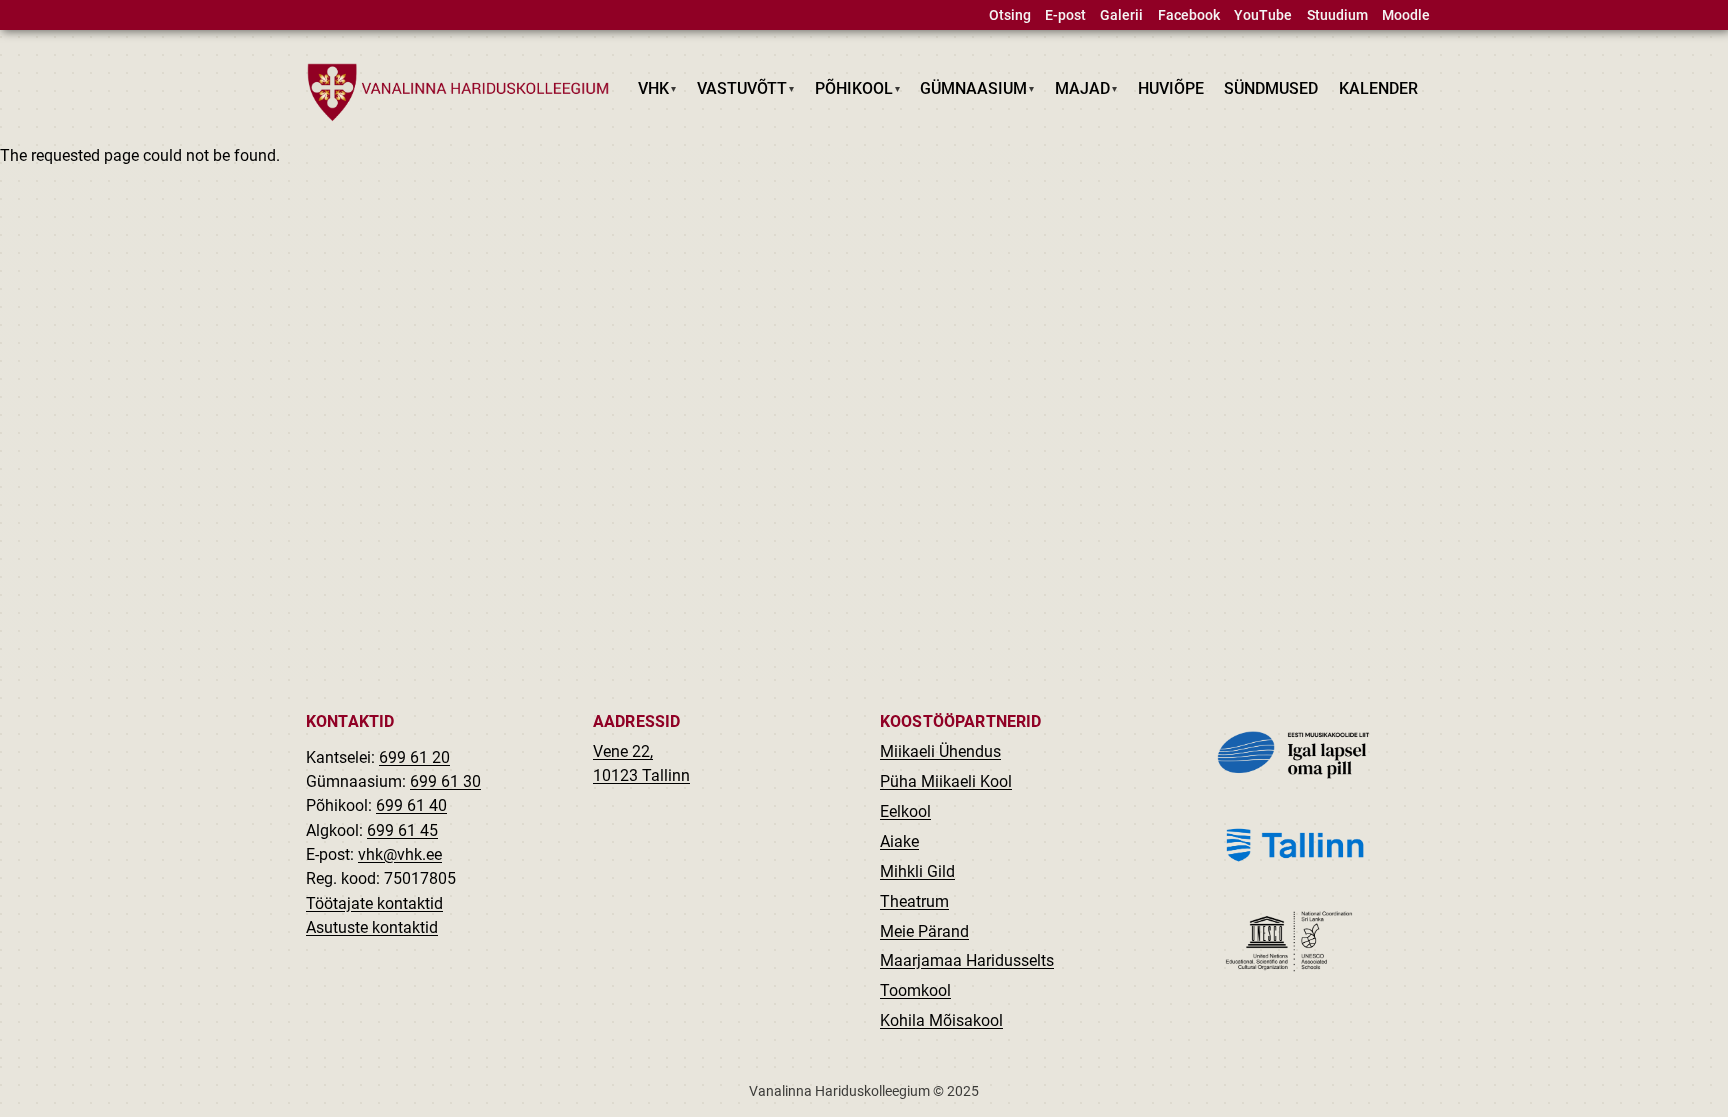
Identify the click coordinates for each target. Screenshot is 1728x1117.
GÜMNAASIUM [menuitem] (969, 92)
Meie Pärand (924, 931)
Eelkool (905, 811)
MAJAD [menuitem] (1078, 92)
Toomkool (915, 990)
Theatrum (914, 901)
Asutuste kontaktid (372, 927)
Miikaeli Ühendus (940, 751)
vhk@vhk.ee (400, 854)
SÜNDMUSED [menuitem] (1271, 88)
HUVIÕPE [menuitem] (1171, 88)
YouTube (1263, 15)
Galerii (1121, 15)
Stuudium (1337, 15)
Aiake (899, 841)
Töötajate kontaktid (374, 903)
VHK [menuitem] (649, 92)
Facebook (1189, 15)
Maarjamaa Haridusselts (967, 960)
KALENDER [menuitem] (1378, 88)
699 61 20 (414, 757)
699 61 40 (411, 805)
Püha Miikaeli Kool (946, 781)
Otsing (1010, 15)
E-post (1065, 15)
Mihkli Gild (917, 871)
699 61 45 (402, 830)
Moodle (1406, 15)
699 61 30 (445, 781)
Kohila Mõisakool (941, 1020)
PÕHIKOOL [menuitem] (848, 92)
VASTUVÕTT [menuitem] (737, 92)
